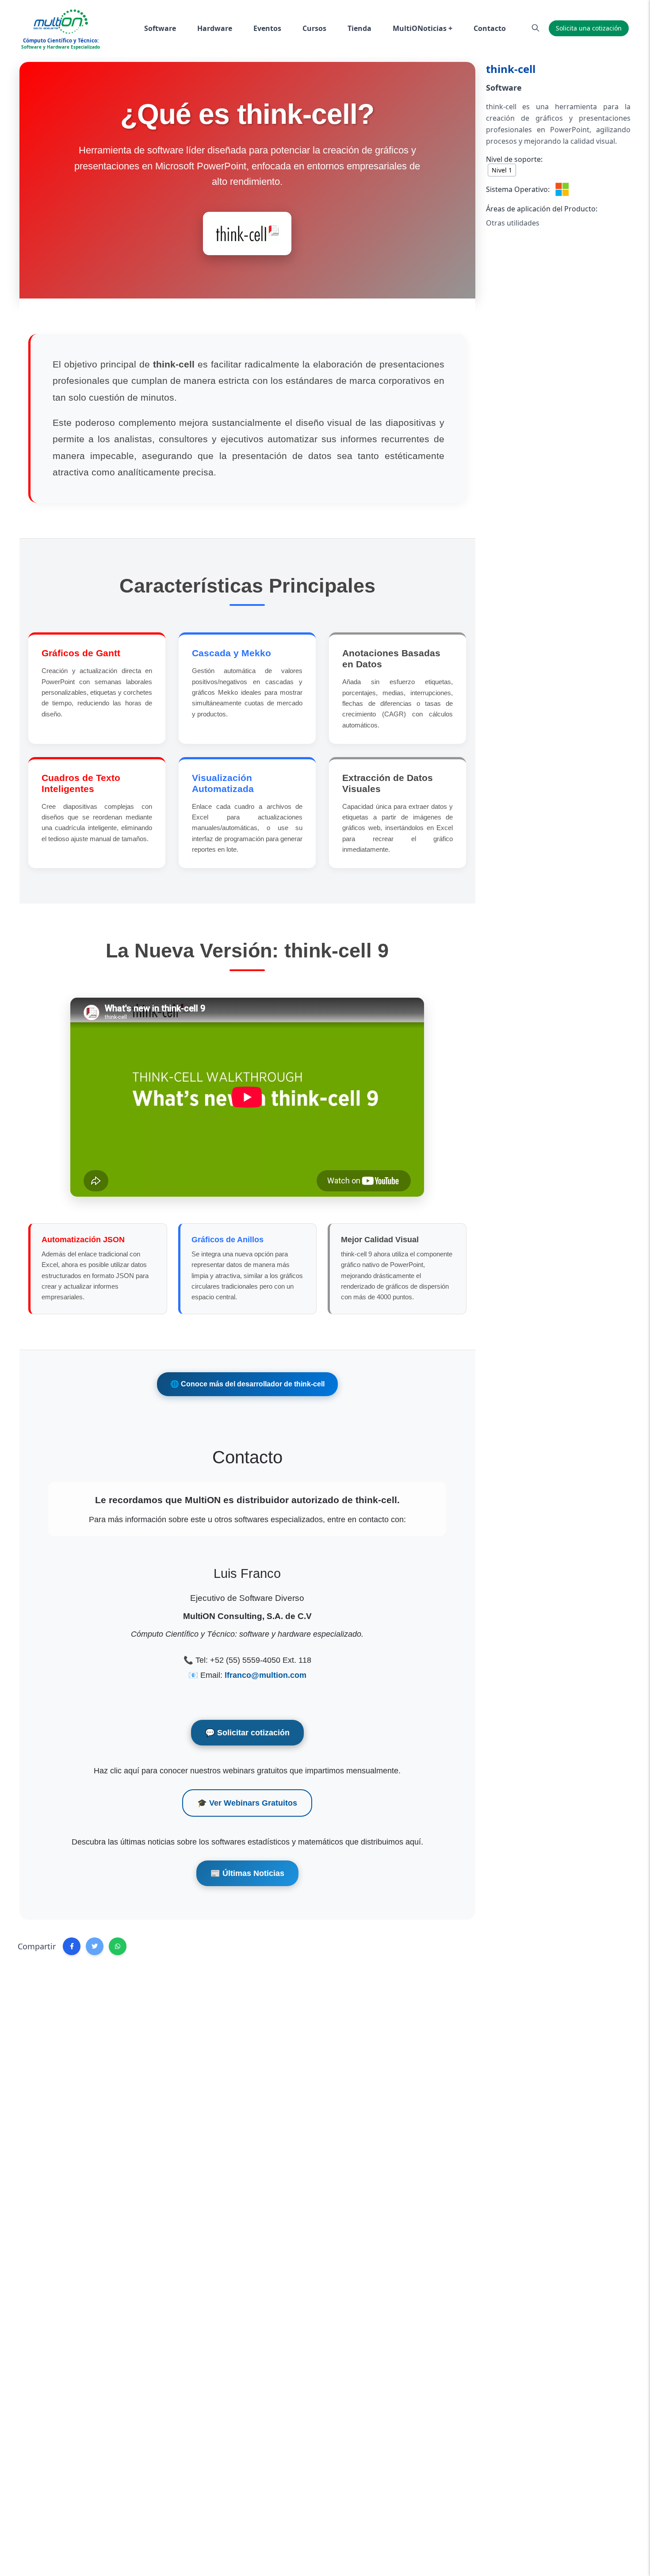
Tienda (359, 28)
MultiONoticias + (422, 28)
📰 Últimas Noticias (247, 1873)
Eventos (267, 28)
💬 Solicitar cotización (247, 1733)
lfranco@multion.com (266, 1675)
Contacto (490, 28)
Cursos (314, 28)
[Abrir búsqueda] (535, 28)
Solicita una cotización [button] (589, 28)
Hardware (215, 28)
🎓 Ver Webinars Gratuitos (247, 1803)
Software (160, 28)
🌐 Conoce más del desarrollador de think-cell (247, 1384)
